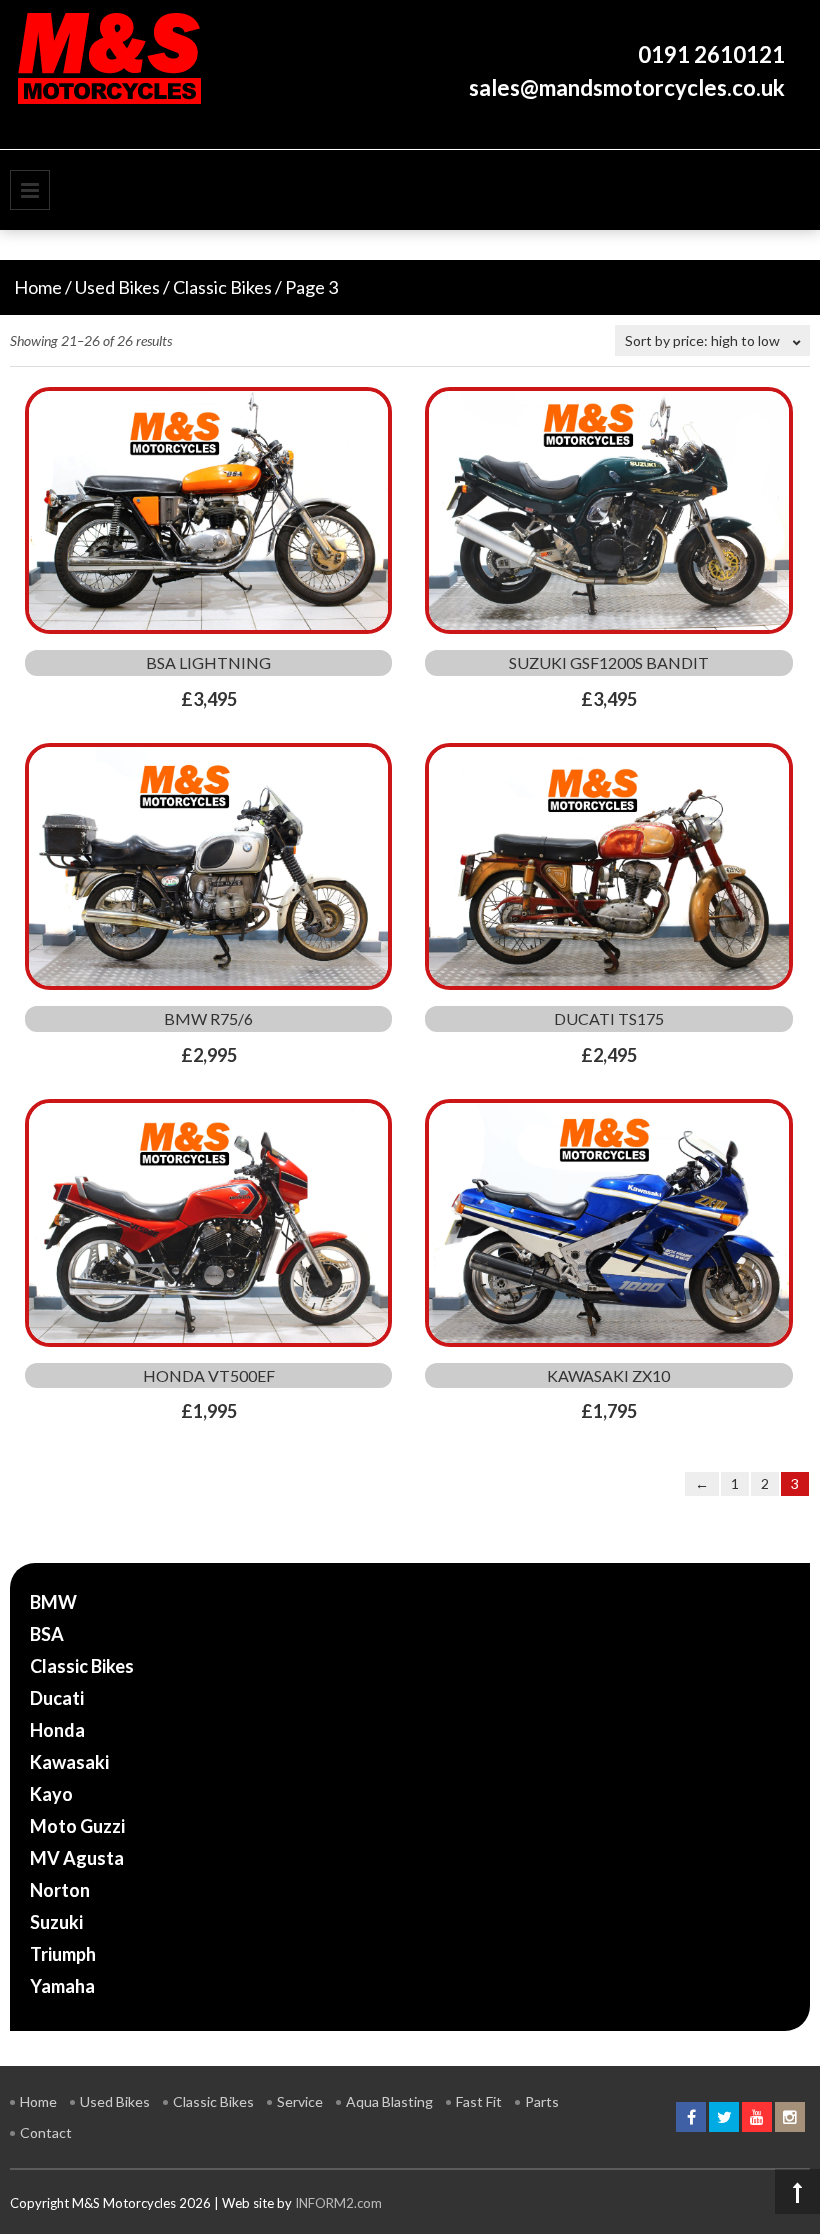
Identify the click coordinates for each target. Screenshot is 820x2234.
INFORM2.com (338, 2203)
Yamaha (62, 1986)
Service (300, 2101)
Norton (60, 1890)
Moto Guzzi (77, 1826)
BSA (47, 1634)
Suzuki (56, 1922)
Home (38, 287)
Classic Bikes (222, 287)
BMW (53, 1602)
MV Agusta (77, 1858)
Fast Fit (479, 2101)
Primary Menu (30, 190)
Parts (542, 2101)
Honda (57, 1730)
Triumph (63, 1954)
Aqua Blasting (389, 2101)
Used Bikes (117, 287)
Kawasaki (69, 1762)
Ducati (57, 1698)
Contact (46, 2132)
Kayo (51, 1794)
